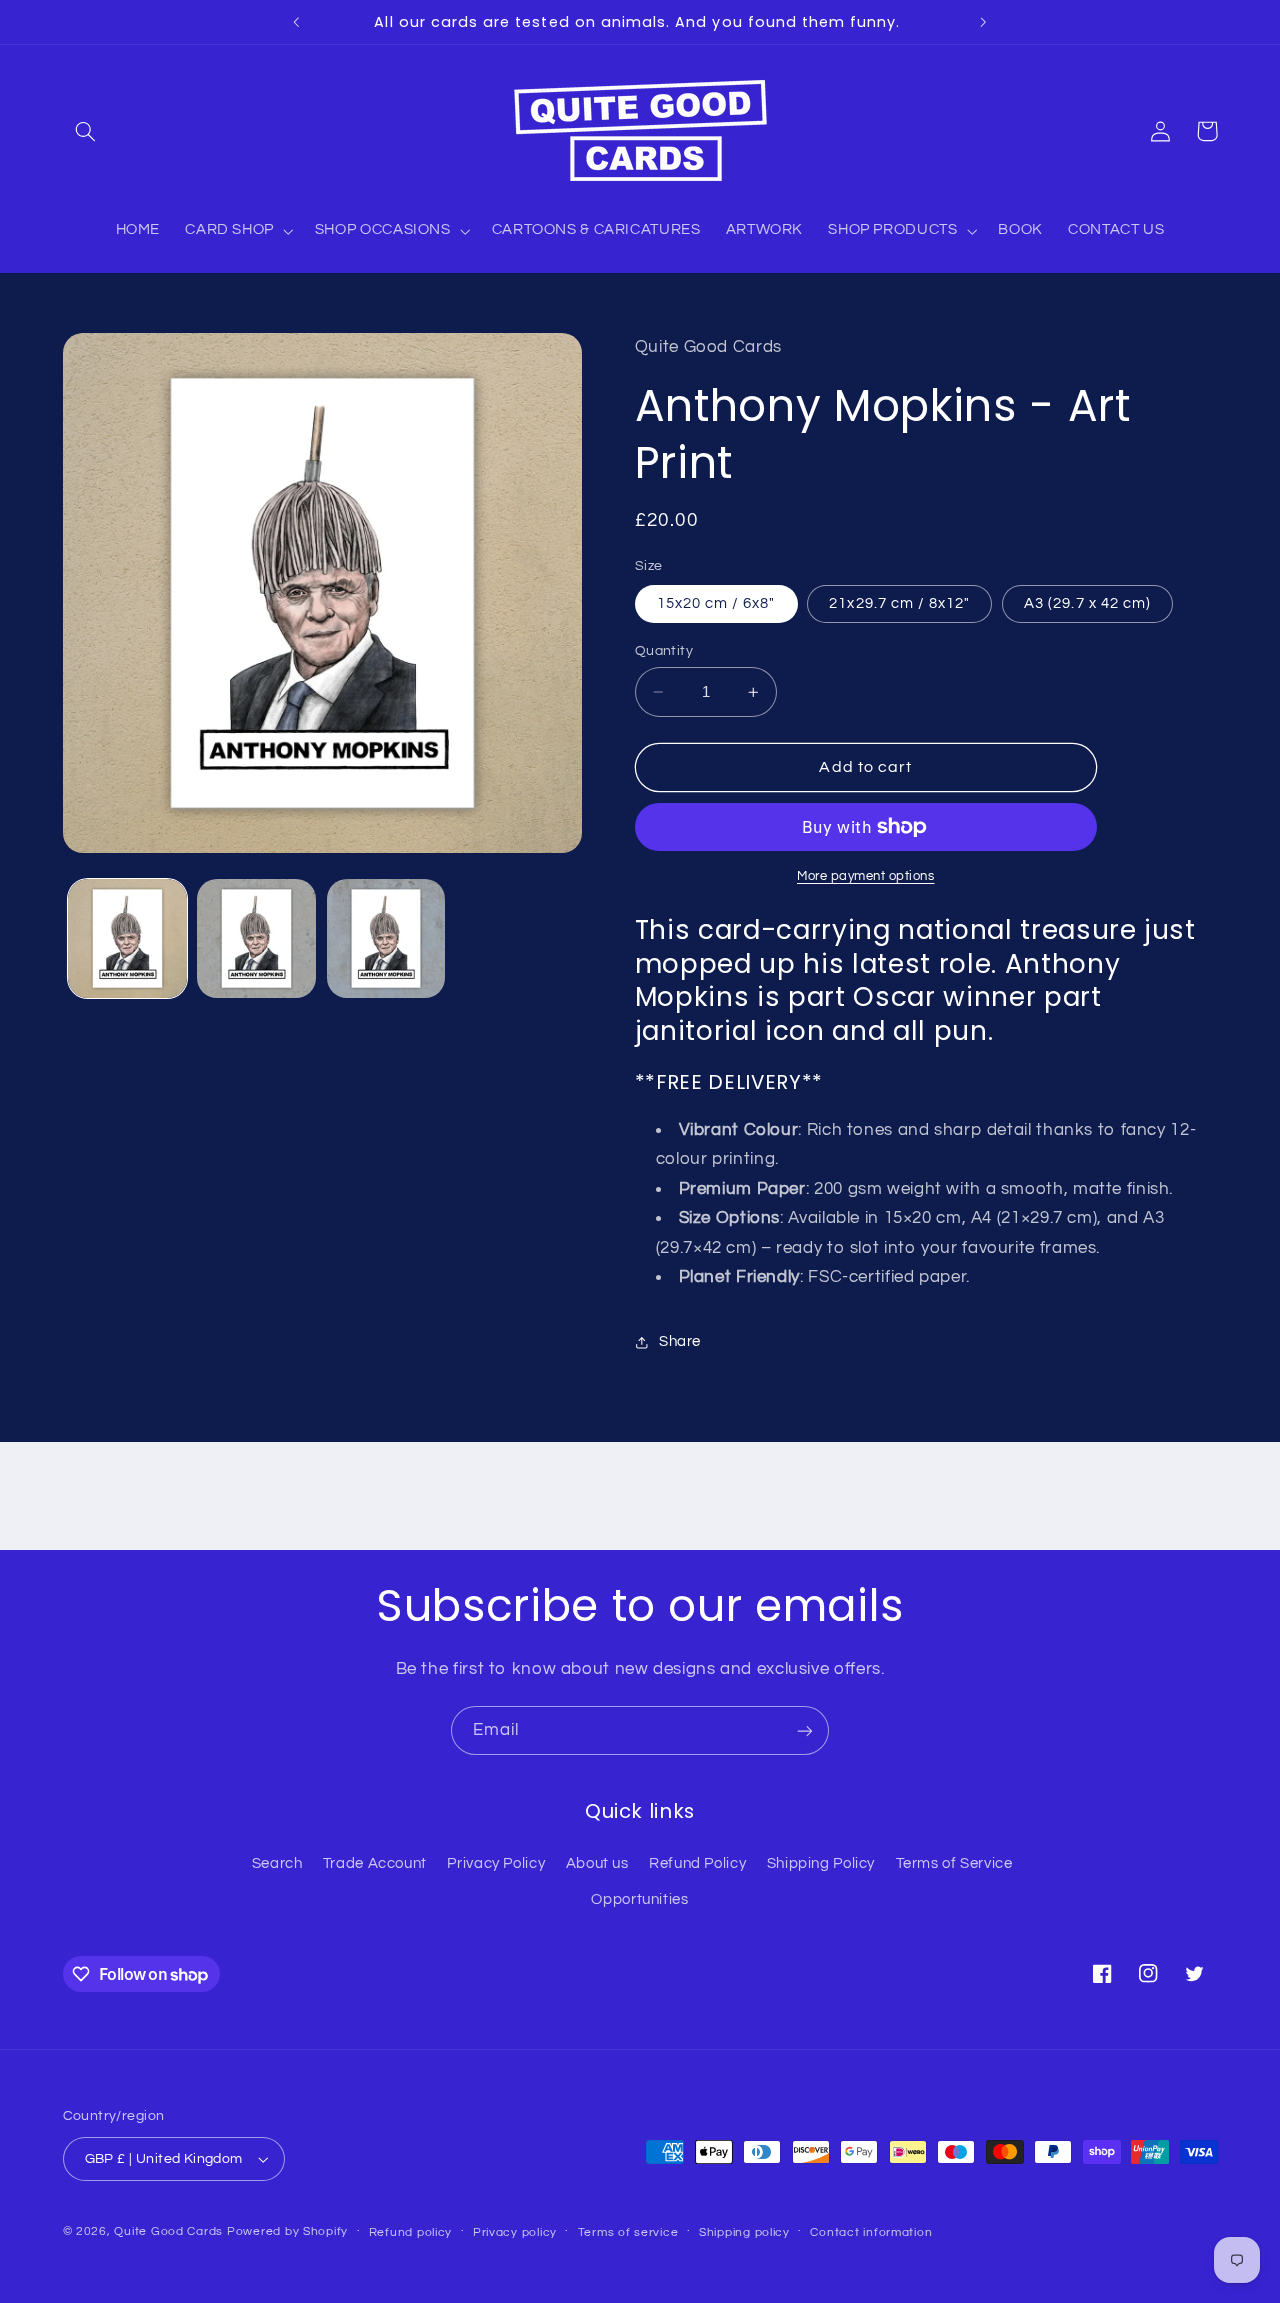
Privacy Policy (496, 1863)
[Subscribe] (805, 1730)
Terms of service (628, 2232)
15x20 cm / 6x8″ (716, 603)
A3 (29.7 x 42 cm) (1087, 603)
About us (597, 1863)
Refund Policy (697, 1863)
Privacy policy (515, 2232)
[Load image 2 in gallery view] (256, 938)
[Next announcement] (983, 22)
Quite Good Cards (168, 2231)
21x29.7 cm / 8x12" (899, 603)
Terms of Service (954, 1863)
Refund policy (411, 2232)
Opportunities (639, 1899)
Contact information (871, 2232)
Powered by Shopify (287, 2231)
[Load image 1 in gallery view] (127, 938)
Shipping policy (744, 2232)
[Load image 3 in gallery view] (386, 938)
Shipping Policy (821, 1863)
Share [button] (680, 1342)
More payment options (866, 876)
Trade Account (375, 1863)
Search (277, 1863)
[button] (86, 131)
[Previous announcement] (297, 22)
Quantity (664, 651)
